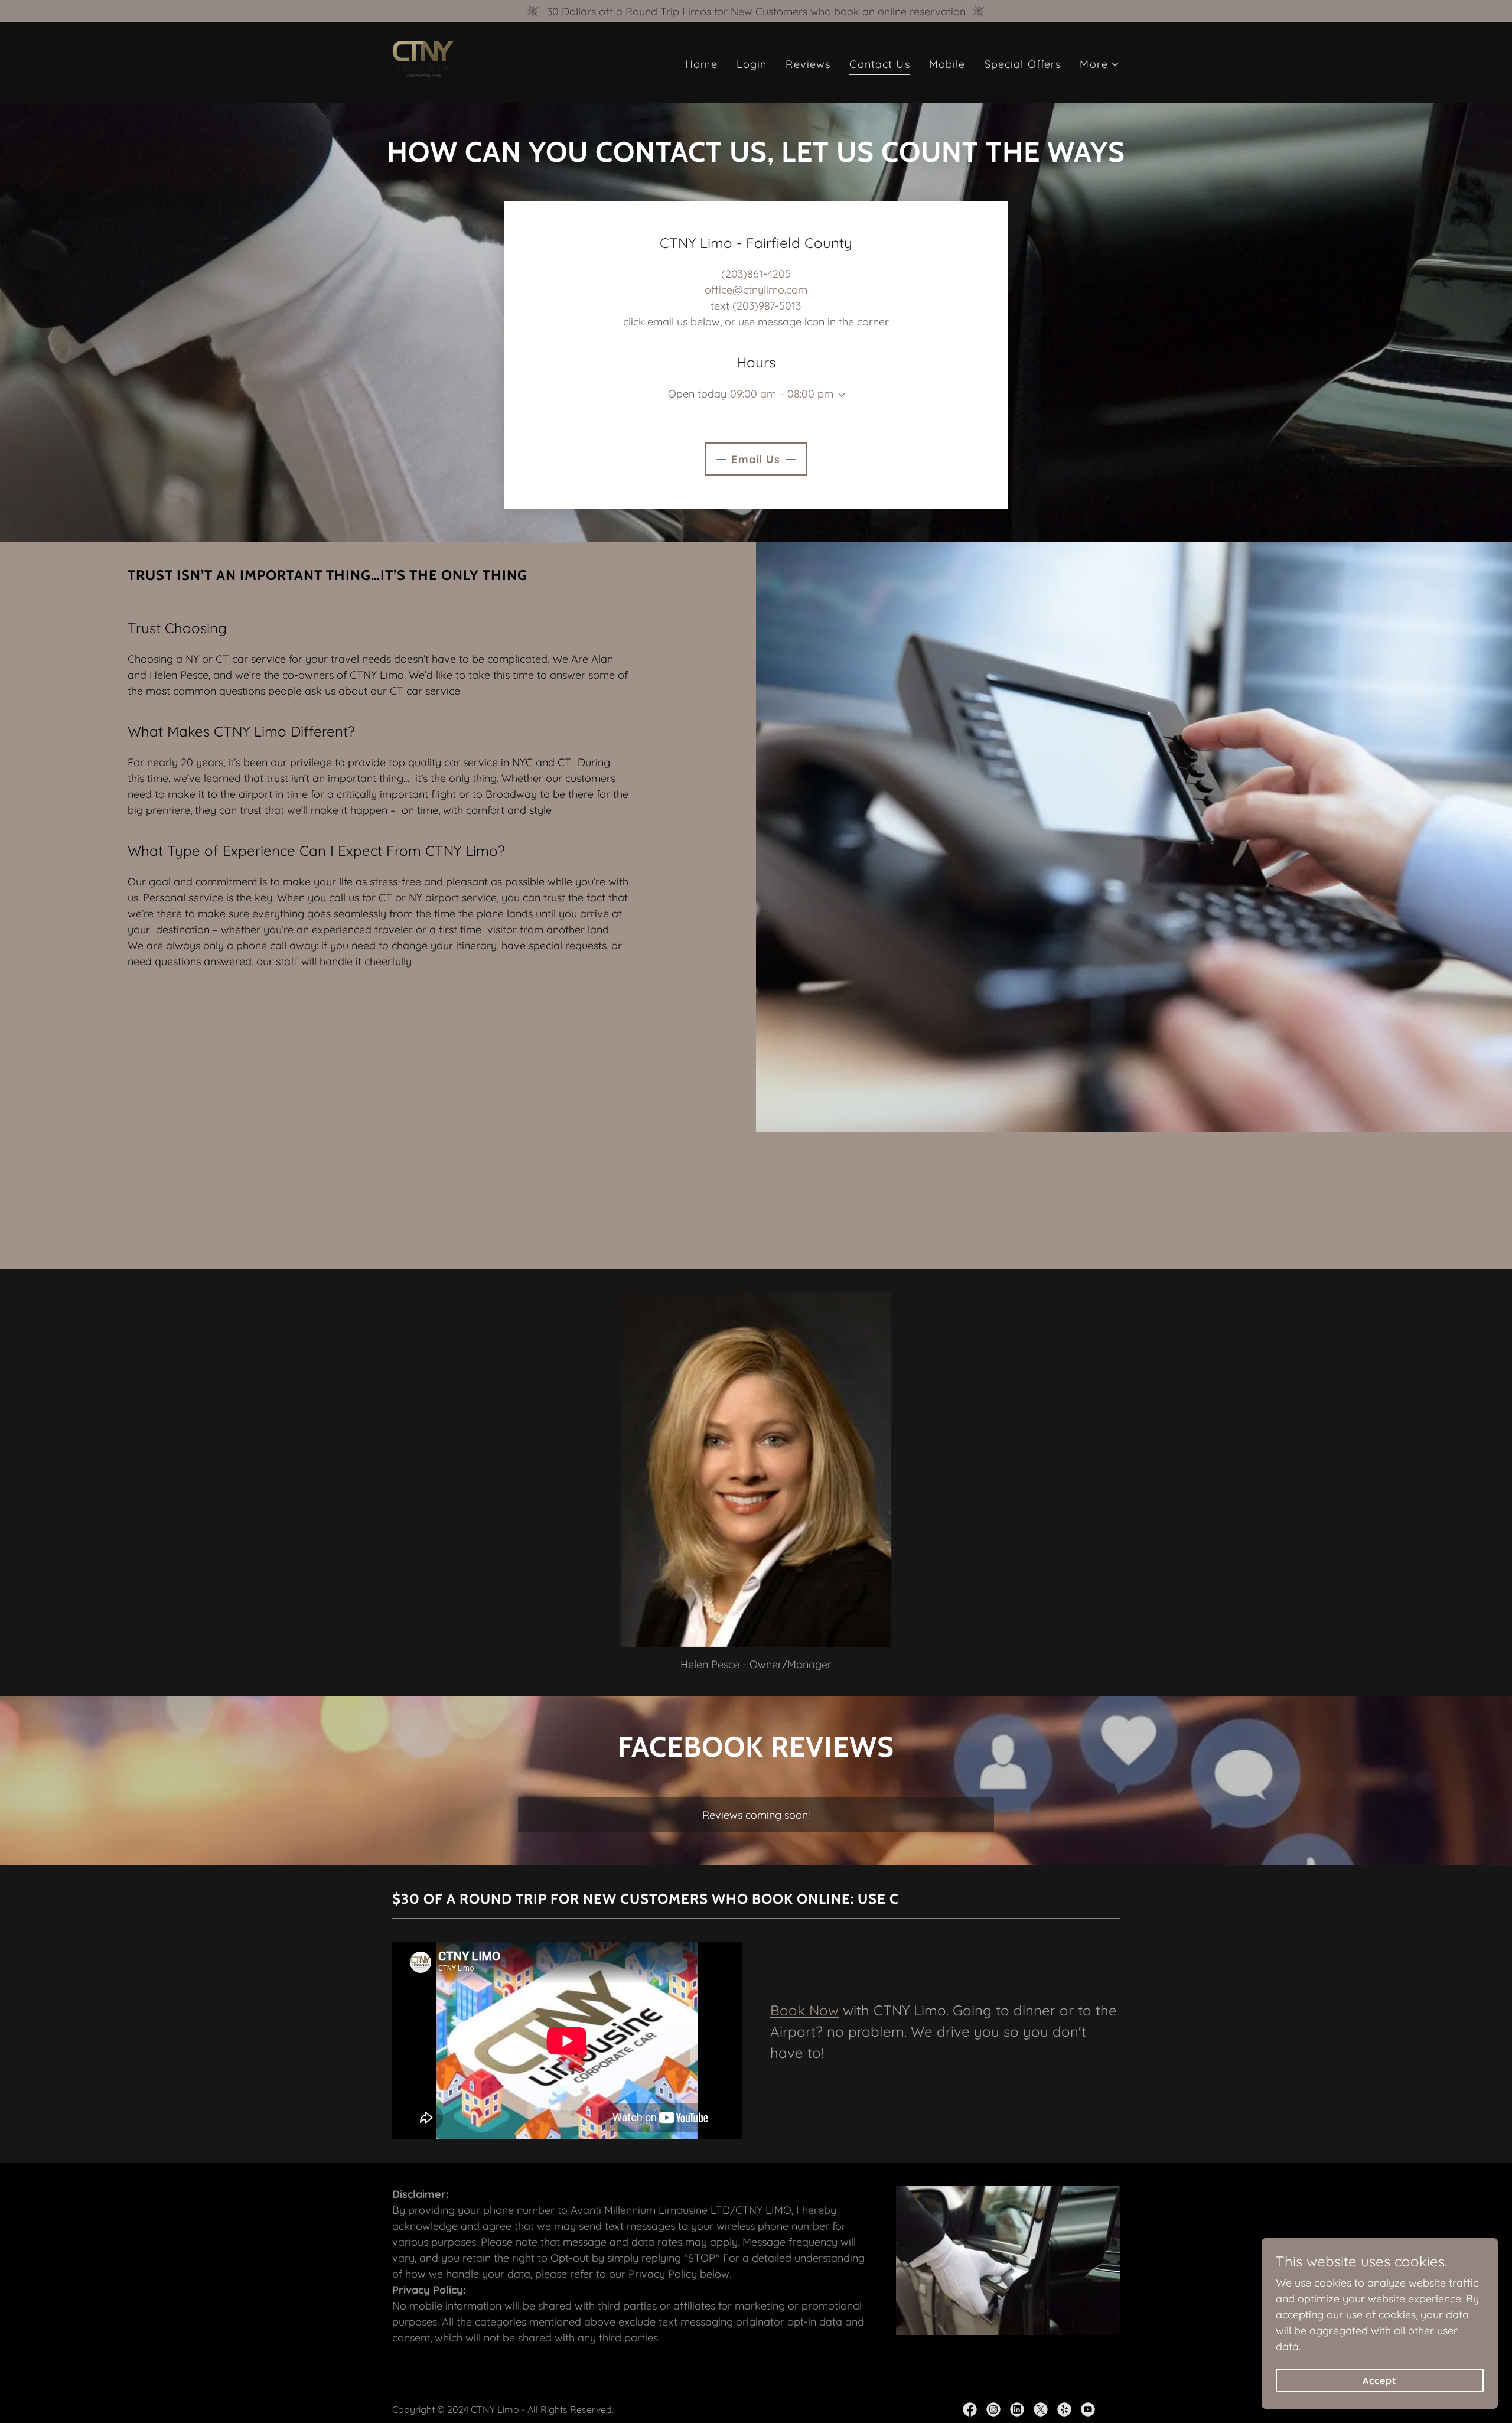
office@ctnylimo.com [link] (756, 290)
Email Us (756, 459)
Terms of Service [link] (274, 510)
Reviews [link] (808, 64)
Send (151, 557)
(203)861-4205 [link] (756, 274)
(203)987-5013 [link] (767, 306)
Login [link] (752, 64)
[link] (423, 62)
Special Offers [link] (1023, 64)
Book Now (804, 2010)
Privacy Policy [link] (198, 510)
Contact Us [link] (879, 64)
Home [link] (701, 64)
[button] (1100, 64)
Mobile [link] (947, 64)
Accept (1380, 2380)
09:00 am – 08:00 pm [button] (782, 394)
